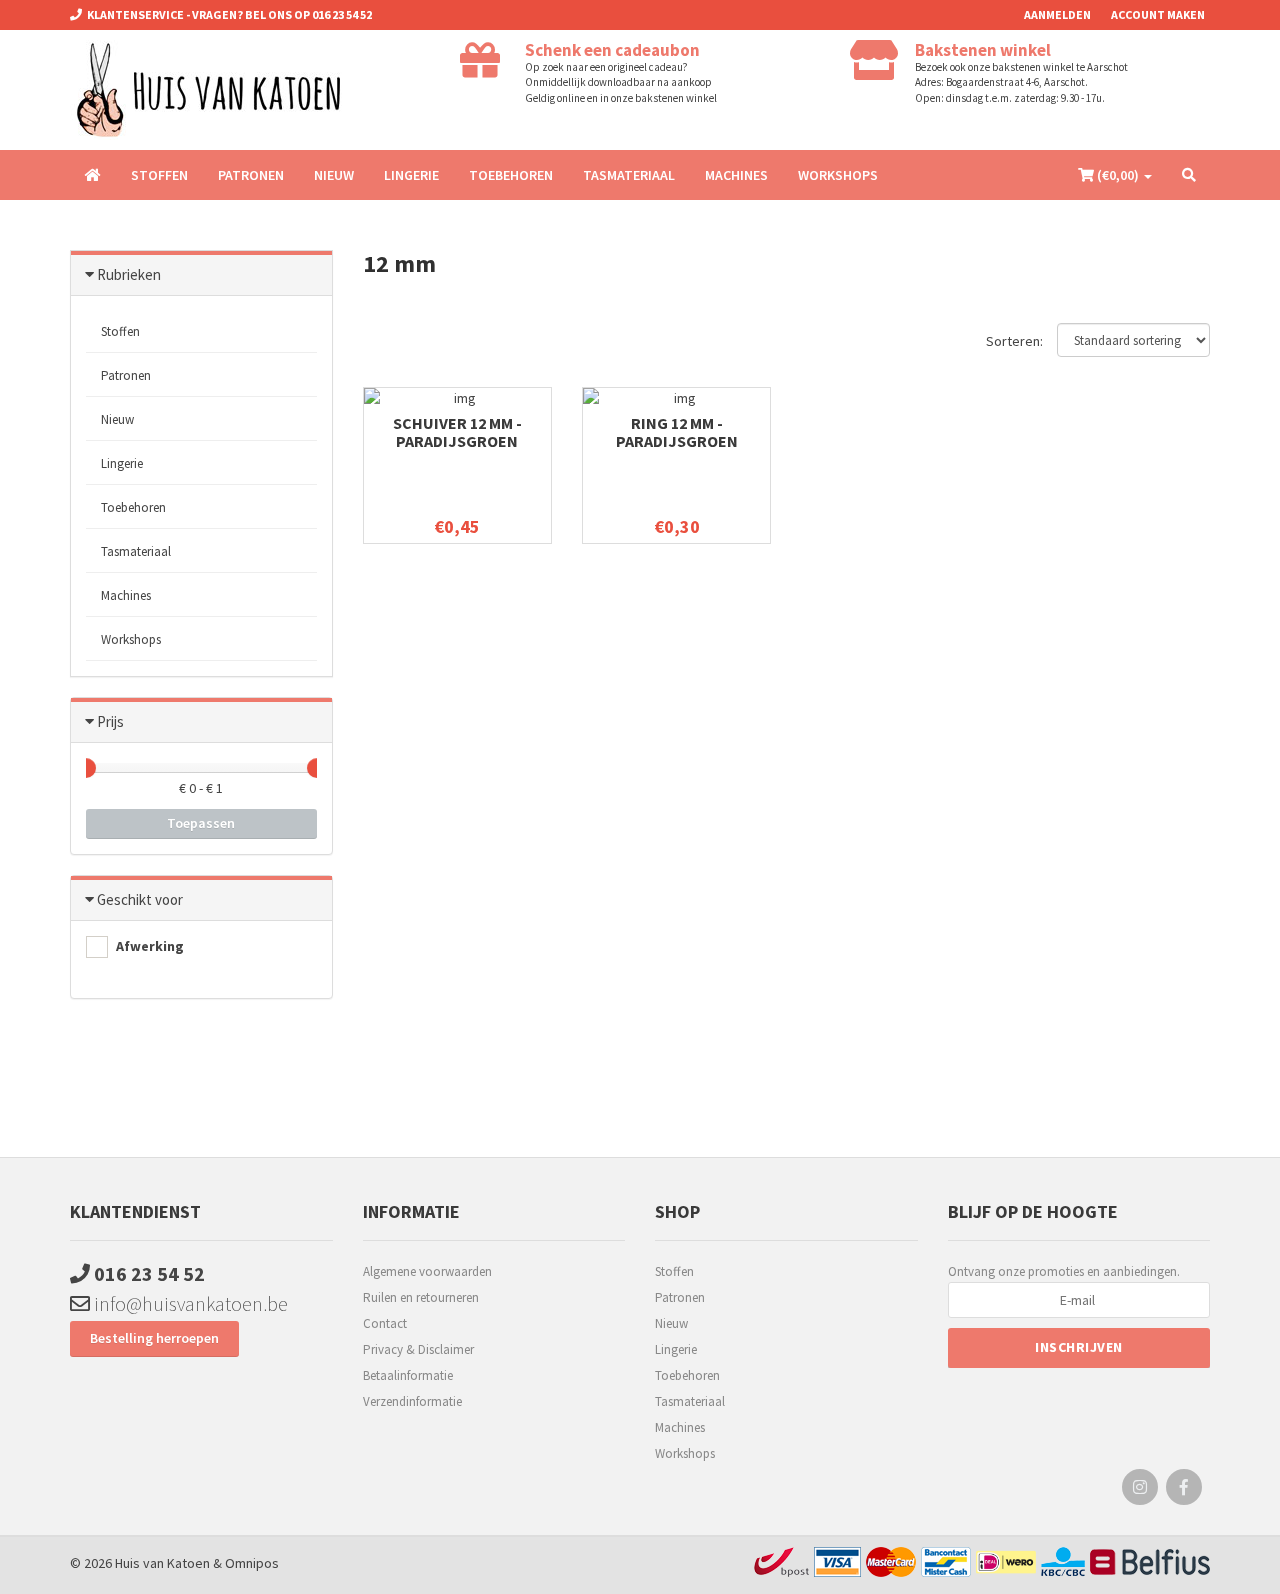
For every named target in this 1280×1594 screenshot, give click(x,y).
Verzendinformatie (412, 1401)
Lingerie (411, 175)
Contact (385, 1323)
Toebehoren (511, 175)
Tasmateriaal (629, 175)
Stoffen (159, 175)
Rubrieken (129, 274)
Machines (736, 175)
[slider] (86, 768)
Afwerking (148, 946)
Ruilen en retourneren (421, 1297)
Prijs (110, 721)
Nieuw (334, 175)
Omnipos (252, 1563)
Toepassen (201, 823)
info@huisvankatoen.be (189, 1303)
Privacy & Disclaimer (418, 1349)
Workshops (838, 175)
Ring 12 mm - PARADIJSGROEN (677, 432)
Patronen (251, 175)
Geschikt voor (140, 899)
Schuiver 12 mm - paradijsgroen (457, 432)
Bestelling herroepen (154, 1338)
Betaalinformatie (408, 1375)
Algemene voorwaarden (427, 1271)
